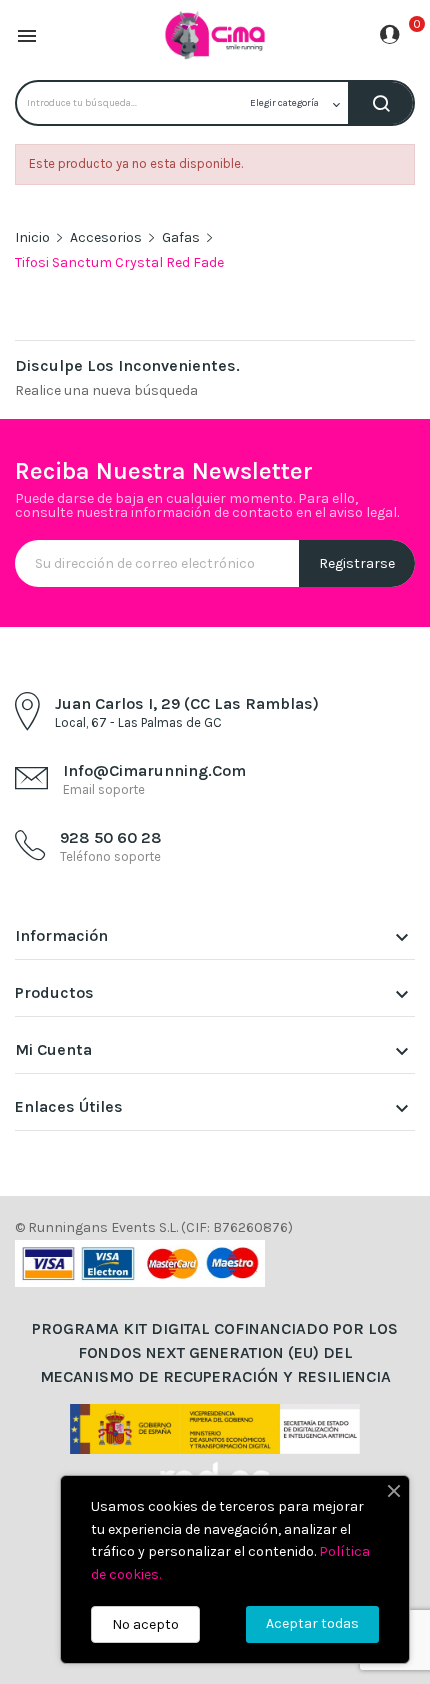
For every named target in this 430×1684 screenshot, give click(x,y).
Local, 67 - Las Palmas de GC (138, 722)
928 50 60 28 (111, 837)
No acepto (145, 1624)
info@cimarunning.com (154, 770)
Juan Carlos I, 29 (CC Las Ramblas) (187, 703)
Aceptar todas (312, 1623)
